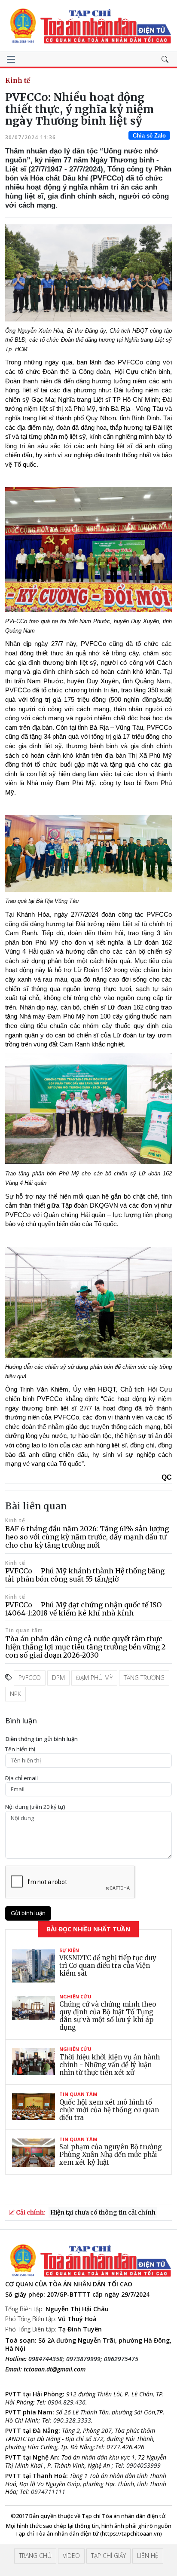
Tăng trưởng (144, 1678)
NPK (15, 1694)
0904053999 (143, 2465)
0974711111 (48, 2492)
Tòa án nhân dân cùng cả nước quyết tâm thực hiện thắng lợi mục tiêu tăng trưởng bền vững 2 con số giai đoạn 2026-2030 (85, 1647)
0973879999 (83, 2359)
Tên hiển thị (20, 1749)
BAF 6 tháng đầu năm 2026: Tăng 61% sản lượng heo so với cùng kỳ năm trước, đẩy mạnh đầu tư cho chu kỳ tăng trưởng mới (87, 1537)
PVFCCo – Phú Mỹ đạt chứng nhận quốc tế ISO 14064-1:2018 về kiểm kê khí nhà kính (83, 1609)
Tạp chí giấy (108, 2556)
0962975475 (121, 2359)
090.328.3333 (72, 2420)
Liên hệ (148, 2556)
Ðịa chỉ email (21, 1778)
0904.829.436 (67, 2402)
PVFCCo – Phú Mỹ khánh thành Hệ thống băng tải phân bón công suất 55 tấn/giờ (85, 1575)
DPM (58, 1678)
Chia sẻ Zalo (149, 136)
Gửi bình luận (28, 1913)
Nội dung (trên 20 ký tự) (35, 1807)
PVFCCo (30, 1678)
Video (71, 2556)
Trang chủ (35, 2556)
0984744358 (46, 2359)
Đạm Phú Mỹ (94, 1678)
